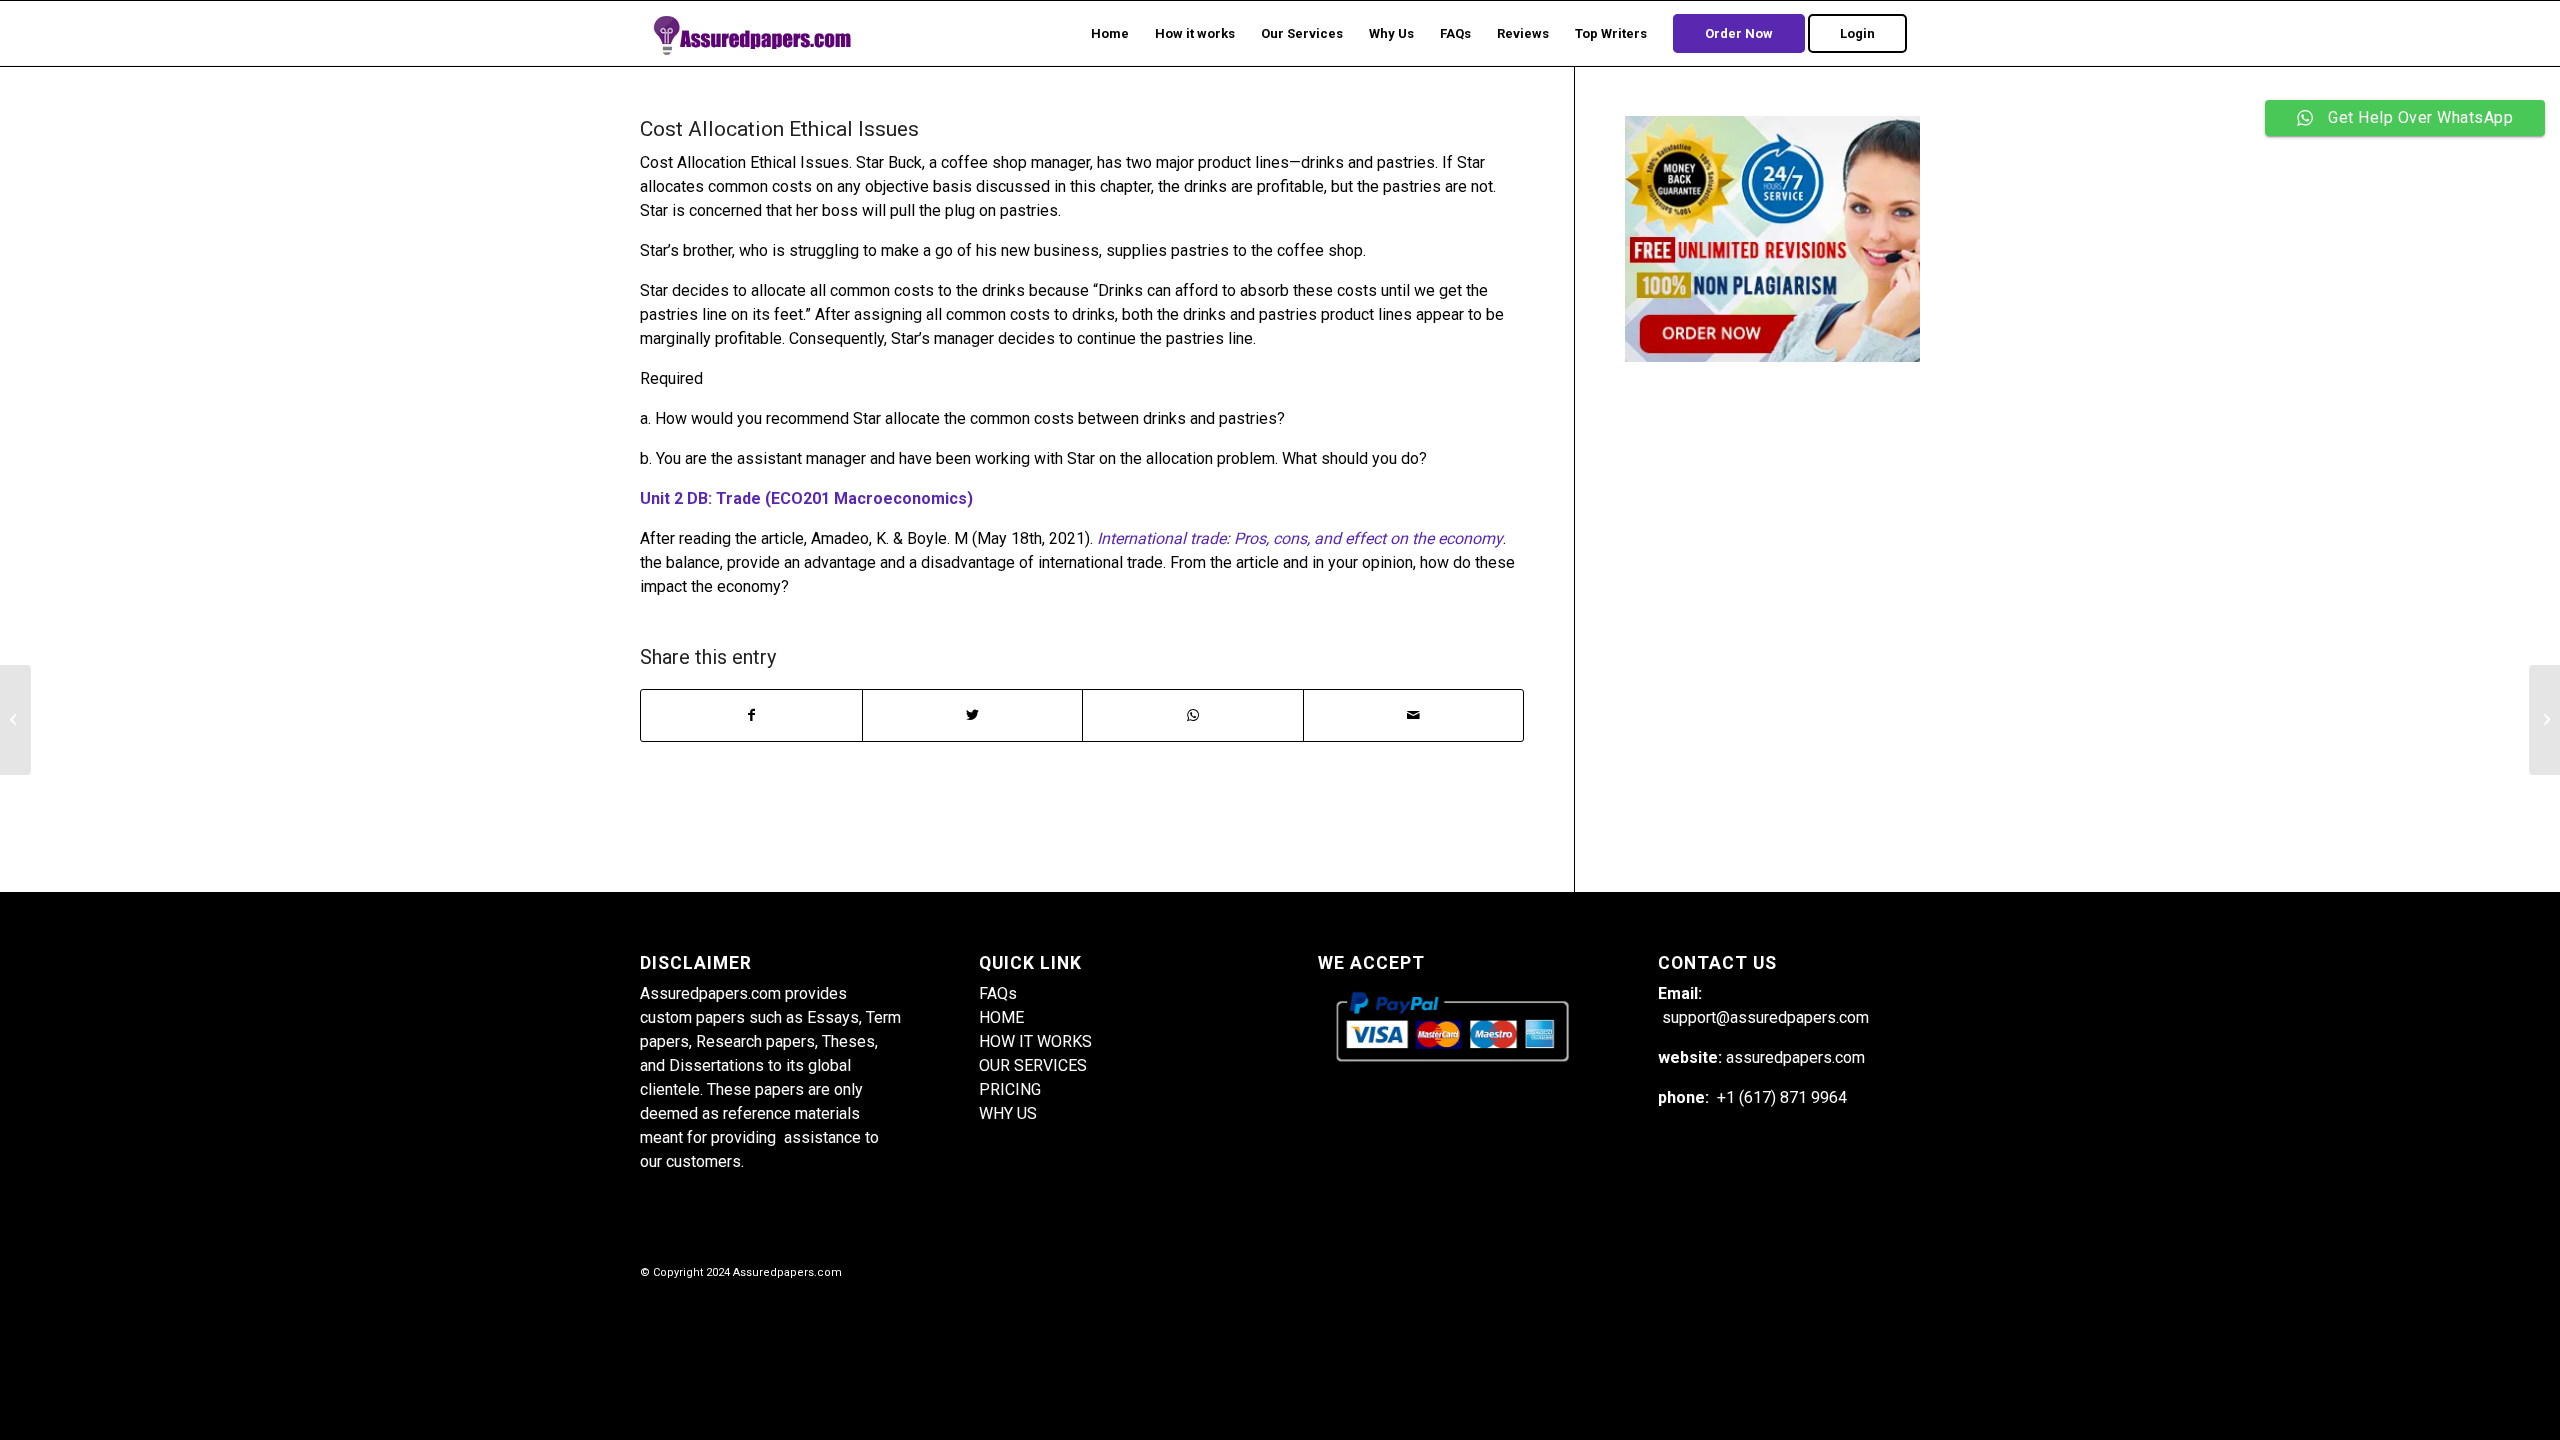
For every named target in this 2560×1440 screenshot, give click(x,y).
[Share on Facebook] (751, 715)
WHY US (1008, 1113)
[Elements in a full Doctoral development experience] (15, 720)
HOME (1001, 1017)
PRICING (1010, 1089)
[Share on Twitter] (973, 715)
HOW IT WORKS (1035, 1041)
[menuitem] (1110, 33)
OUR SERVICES (1033, 1065)
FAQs (998, 993)
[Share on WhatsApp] (1193, 715)
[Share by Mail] (1414, 715)
